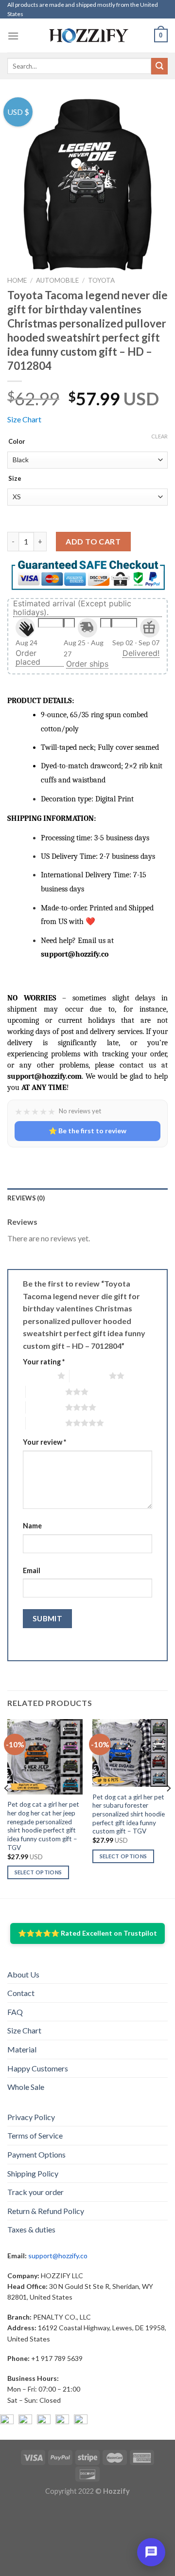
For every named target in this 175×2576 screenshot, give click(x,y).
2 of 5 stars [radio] (89, 1376)
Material (22, 2049)
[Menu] (13, 36)
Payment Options (36, 2154)
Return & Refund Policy (46, 2211)
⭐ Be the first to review (87, 1131)
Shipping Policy (33, 2173)
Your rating (44, 1362)
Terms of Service (35, 2135)
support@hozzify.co (58, 2256)
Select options (38, 1872)
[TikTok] (81, 2421)
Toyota (101, 280)
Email (32, 1570)
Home (17, 280)
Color (17, 442)
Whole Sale (26, 2087)
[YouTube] (44, 2421)
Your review (44, 1442)
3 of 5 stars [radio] (45, 1392)
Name (32, 1526)
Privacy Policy (31, 2117)
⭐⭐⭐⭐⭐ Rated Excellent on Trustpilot (87, 1933)
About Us (23, 1974)
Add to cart (93, 541)
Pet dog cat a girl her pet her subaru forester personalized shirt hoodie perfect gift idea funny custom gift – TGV (129, 1814)
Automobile (57, 280)
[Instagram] (25, 2421)
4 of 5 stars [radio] (45, 1407)
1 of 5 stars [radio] (38, 1376)
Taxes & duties (31, 2229)
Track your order (35, 2192)
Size (15, 479)
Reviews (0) (26, 1198)
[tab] (87, 1198)
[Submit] (159, 66)
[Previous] (7, 1808)
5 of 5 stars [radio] (45, 1423)
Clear (159, 436)
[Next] (168, 1808)
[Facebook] (7, 2421)
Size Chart (24, 419)
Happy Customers (38, 2068)
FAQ (15, 2012)
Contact (21, 1993)
